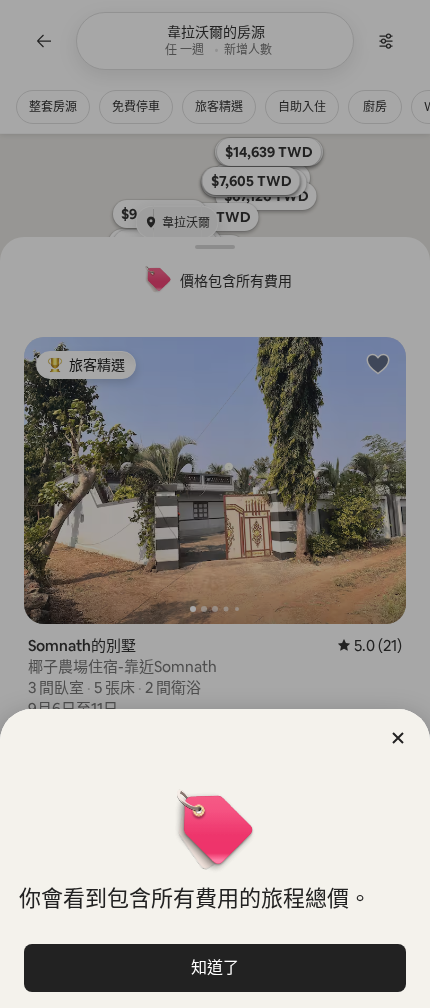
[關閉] (398, 738)
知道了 (215, 967)
